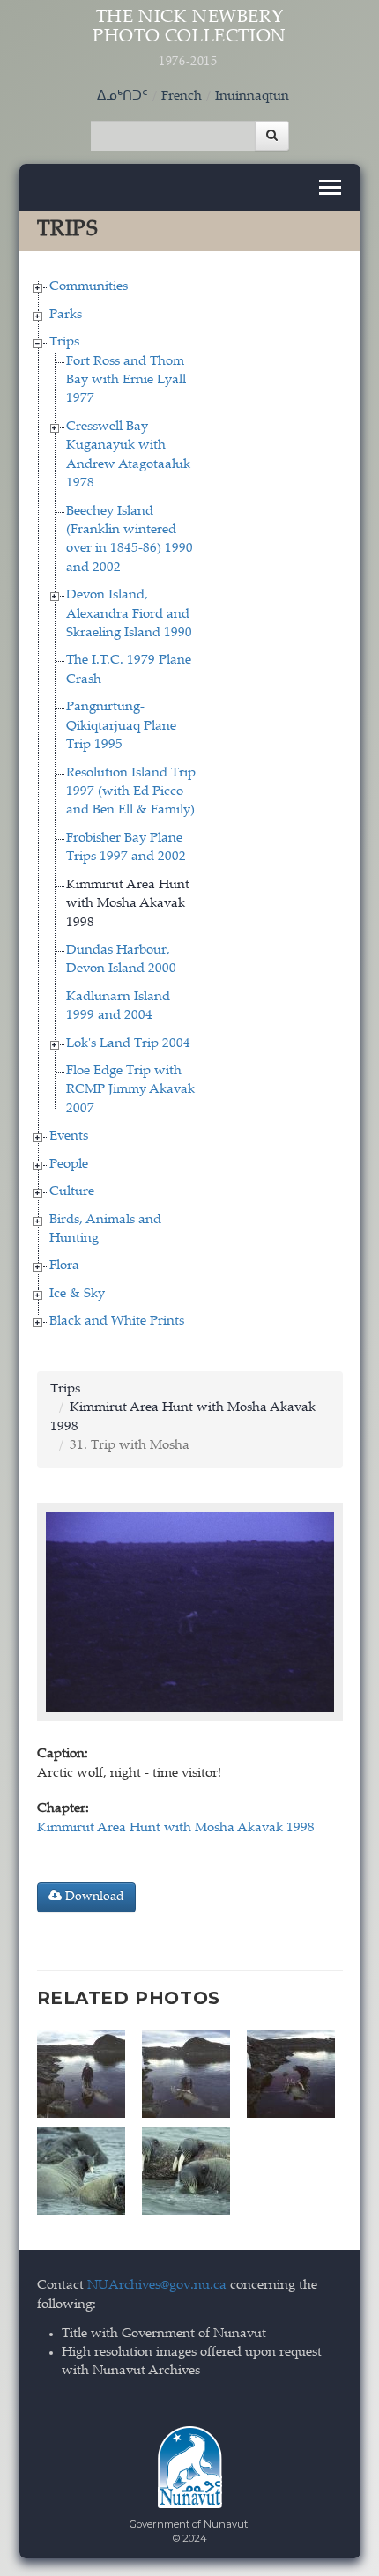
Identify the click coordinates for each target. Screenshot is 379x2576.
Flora (64, 1266)
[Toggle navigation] (330, 187)
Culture (72, 1192)
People (69, 1165)
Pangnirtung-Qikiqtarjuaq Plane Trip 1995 (121, 726)
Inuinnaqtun (252, 97)
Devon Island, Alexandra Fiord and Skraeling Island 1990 (129, 614)
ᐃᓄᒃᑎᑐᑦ (123, 97)
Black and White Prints (117, 1321)
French (182, 97)
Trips (64, 342)
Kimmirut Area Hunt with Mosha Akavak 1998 (128, 904)
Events (69, 1136)
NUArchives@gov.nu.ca (157, 2286)
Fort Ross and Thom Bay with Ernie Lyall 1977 (126, 381)
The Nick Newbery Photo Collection (189, 39)
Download (93, 1897)
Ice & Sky (77, 1294)
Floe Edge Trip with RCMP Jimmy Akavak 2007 (130, 1090)
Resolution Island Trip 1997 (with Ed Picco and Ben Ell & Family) (131, 792)
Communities (89, 287)
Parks (66, 315)
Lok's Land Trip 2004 (128, 1044)
